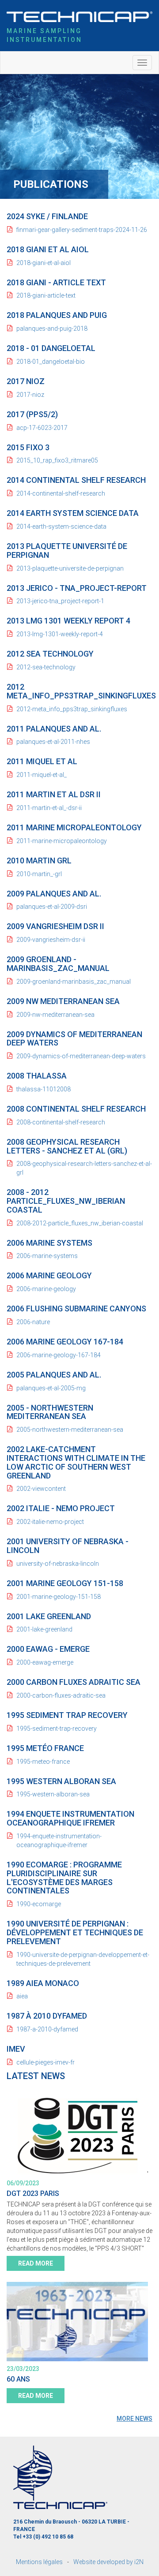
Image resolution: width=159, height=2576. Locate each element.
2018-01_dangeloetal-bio (51, 362)
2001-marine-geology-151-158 (59, 1597)
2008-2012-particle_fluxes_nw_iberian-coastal (80, 1223)
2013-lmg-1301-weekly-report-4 (60, 634)
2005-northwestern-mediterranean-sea (70, 1430)
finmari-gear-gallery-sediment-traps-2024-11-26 (82, 230)
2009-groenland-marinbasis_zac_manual (74, 982)
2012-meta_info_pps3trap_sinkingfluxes (72, 709)
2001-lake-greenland (44, 1629)
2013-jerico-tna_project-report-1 (60, 601)
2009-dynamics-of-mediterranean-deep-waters (81, 1056)
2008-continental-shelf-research (61, 1122)
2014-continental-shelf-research (61, 493)
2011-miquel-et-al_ (42, 775)
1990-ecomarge (39, 1904)
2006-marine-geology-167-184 (59, 1355)
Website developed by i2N (108, 2562)
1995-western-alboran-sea (53, 1794)
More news (134, 2419)
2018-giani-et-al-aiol (44, 263)
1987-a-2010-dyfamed (47, 2029)
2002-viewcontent (41, 1489)
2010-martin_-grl (39, 874)
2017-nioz (30, 395)
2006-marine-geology (46, 1289)
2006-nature (33, 1322)
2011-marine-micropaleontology (62, 841)
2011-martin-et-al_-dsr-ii (49, 808)
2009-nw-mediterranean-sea (55, 1015)
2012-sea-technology (46, 667)
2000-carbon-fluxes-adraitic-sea (61, 1695)
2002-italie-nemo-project (50, 1522)
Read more (36, 2263)
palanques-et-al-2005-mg (51, 1388)
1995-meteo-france (43, 1762)
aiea (22, 1996)
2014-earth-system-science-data (61, 526)
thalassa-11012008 (44, 1089)
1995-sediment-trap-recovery (57, 1729)
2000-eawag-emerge (45, 1662)
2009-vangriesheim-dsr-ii (51, 940)
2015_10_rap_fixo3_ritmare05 (57, 460)
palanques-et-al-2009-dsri (52, 907)
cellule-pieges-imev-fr (45, 2062)
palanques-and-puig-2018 (52, 329)
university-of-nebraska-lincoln (58, 1564)
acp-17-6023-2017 (42, 428)
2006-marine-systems (47, 1256)
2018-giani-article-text (46, 295)
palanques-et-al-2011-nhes (53, 742)
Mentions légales (39, 2562)
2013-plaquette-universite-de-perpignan (70, 568)
